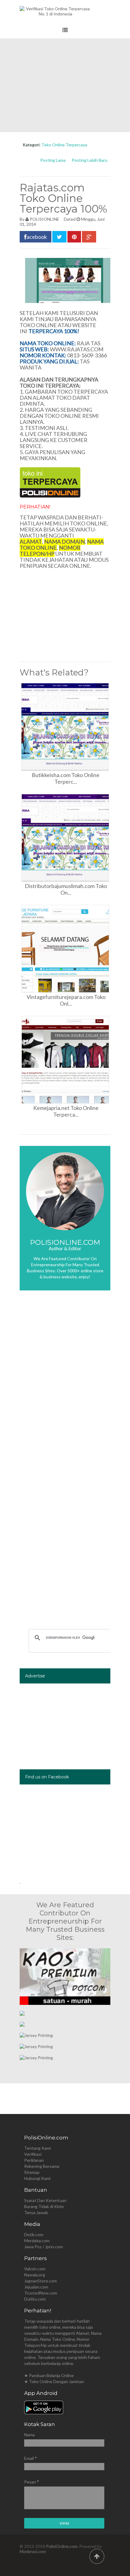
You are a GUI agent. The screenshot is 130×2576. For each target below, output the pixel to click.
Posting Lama (53, 160)
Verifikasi (33, 2154)
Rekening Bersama (42, 2166)
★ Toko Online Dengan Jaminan (54, 2381)
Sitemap (32, 2172)
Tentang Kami (37, 2148)
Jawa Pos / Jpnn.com (44, 2247)
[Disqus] (65, 1385)
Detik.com (34, 2234)
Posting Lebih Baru (89, 160)
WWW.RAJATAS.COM (77, 349)
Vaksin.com (35, 2269)
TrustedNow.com (41, 2293)
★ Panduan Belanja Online (49, 2375)
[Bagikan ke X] (59, 237)
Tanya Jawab (36, 2212)
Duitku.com (35, 2299)
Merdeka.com (37, 2241)
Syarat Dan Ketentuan (45, 2200)
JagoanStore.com (41, 2281)
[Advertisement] (65, 85)
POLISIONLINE (44, 219)
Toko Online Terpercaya (64, 145)
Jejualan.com (36, 2287)
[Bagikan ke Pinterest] (74, 237)
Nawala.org (35, 2275)
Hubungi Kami (37, 2178)
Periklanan (34, 2160)
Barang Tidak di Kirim (44, 2206)
